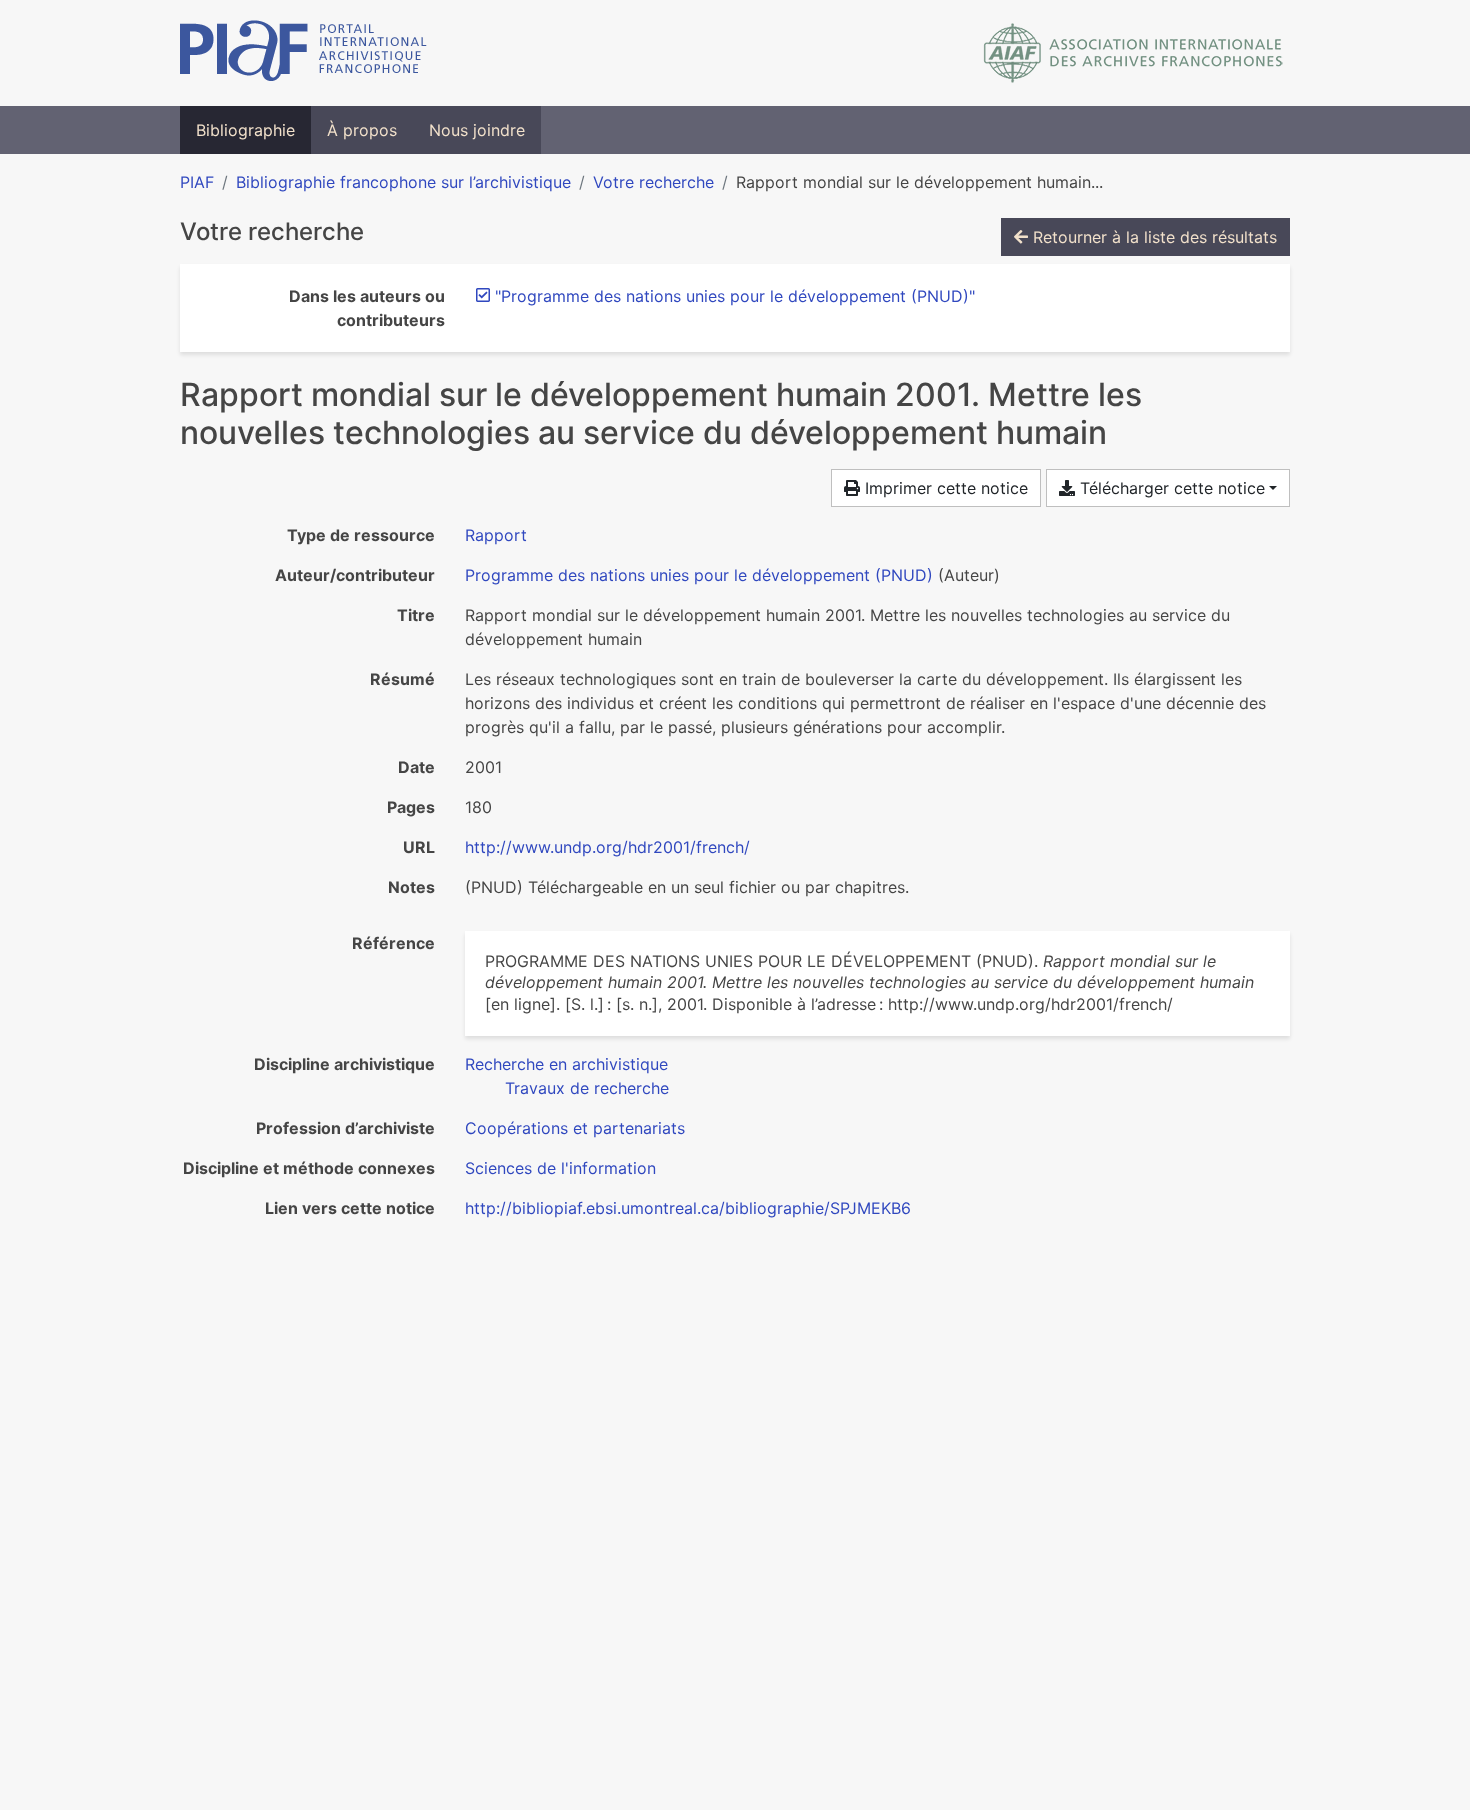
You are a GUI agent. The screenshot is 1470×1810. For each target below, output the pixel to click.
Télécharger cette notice (1170, 488)
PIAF (197, 182)
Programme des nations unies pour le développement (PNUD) (699, 575)
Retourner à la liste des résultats (1152, 237)
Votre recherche (653, 182)
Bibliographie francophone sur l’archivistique (403, 182)
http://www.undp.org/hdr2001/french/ (607, 847)
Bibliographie (245, 130)
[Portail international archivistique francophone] (303, 53)
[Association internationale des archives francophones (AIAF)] (1133, 53)
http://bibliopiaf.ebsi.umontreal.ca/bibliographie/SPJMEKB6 (688, 1208)
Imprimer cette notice (944, 488)
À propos (362, 130)
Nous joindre (477, 130)
